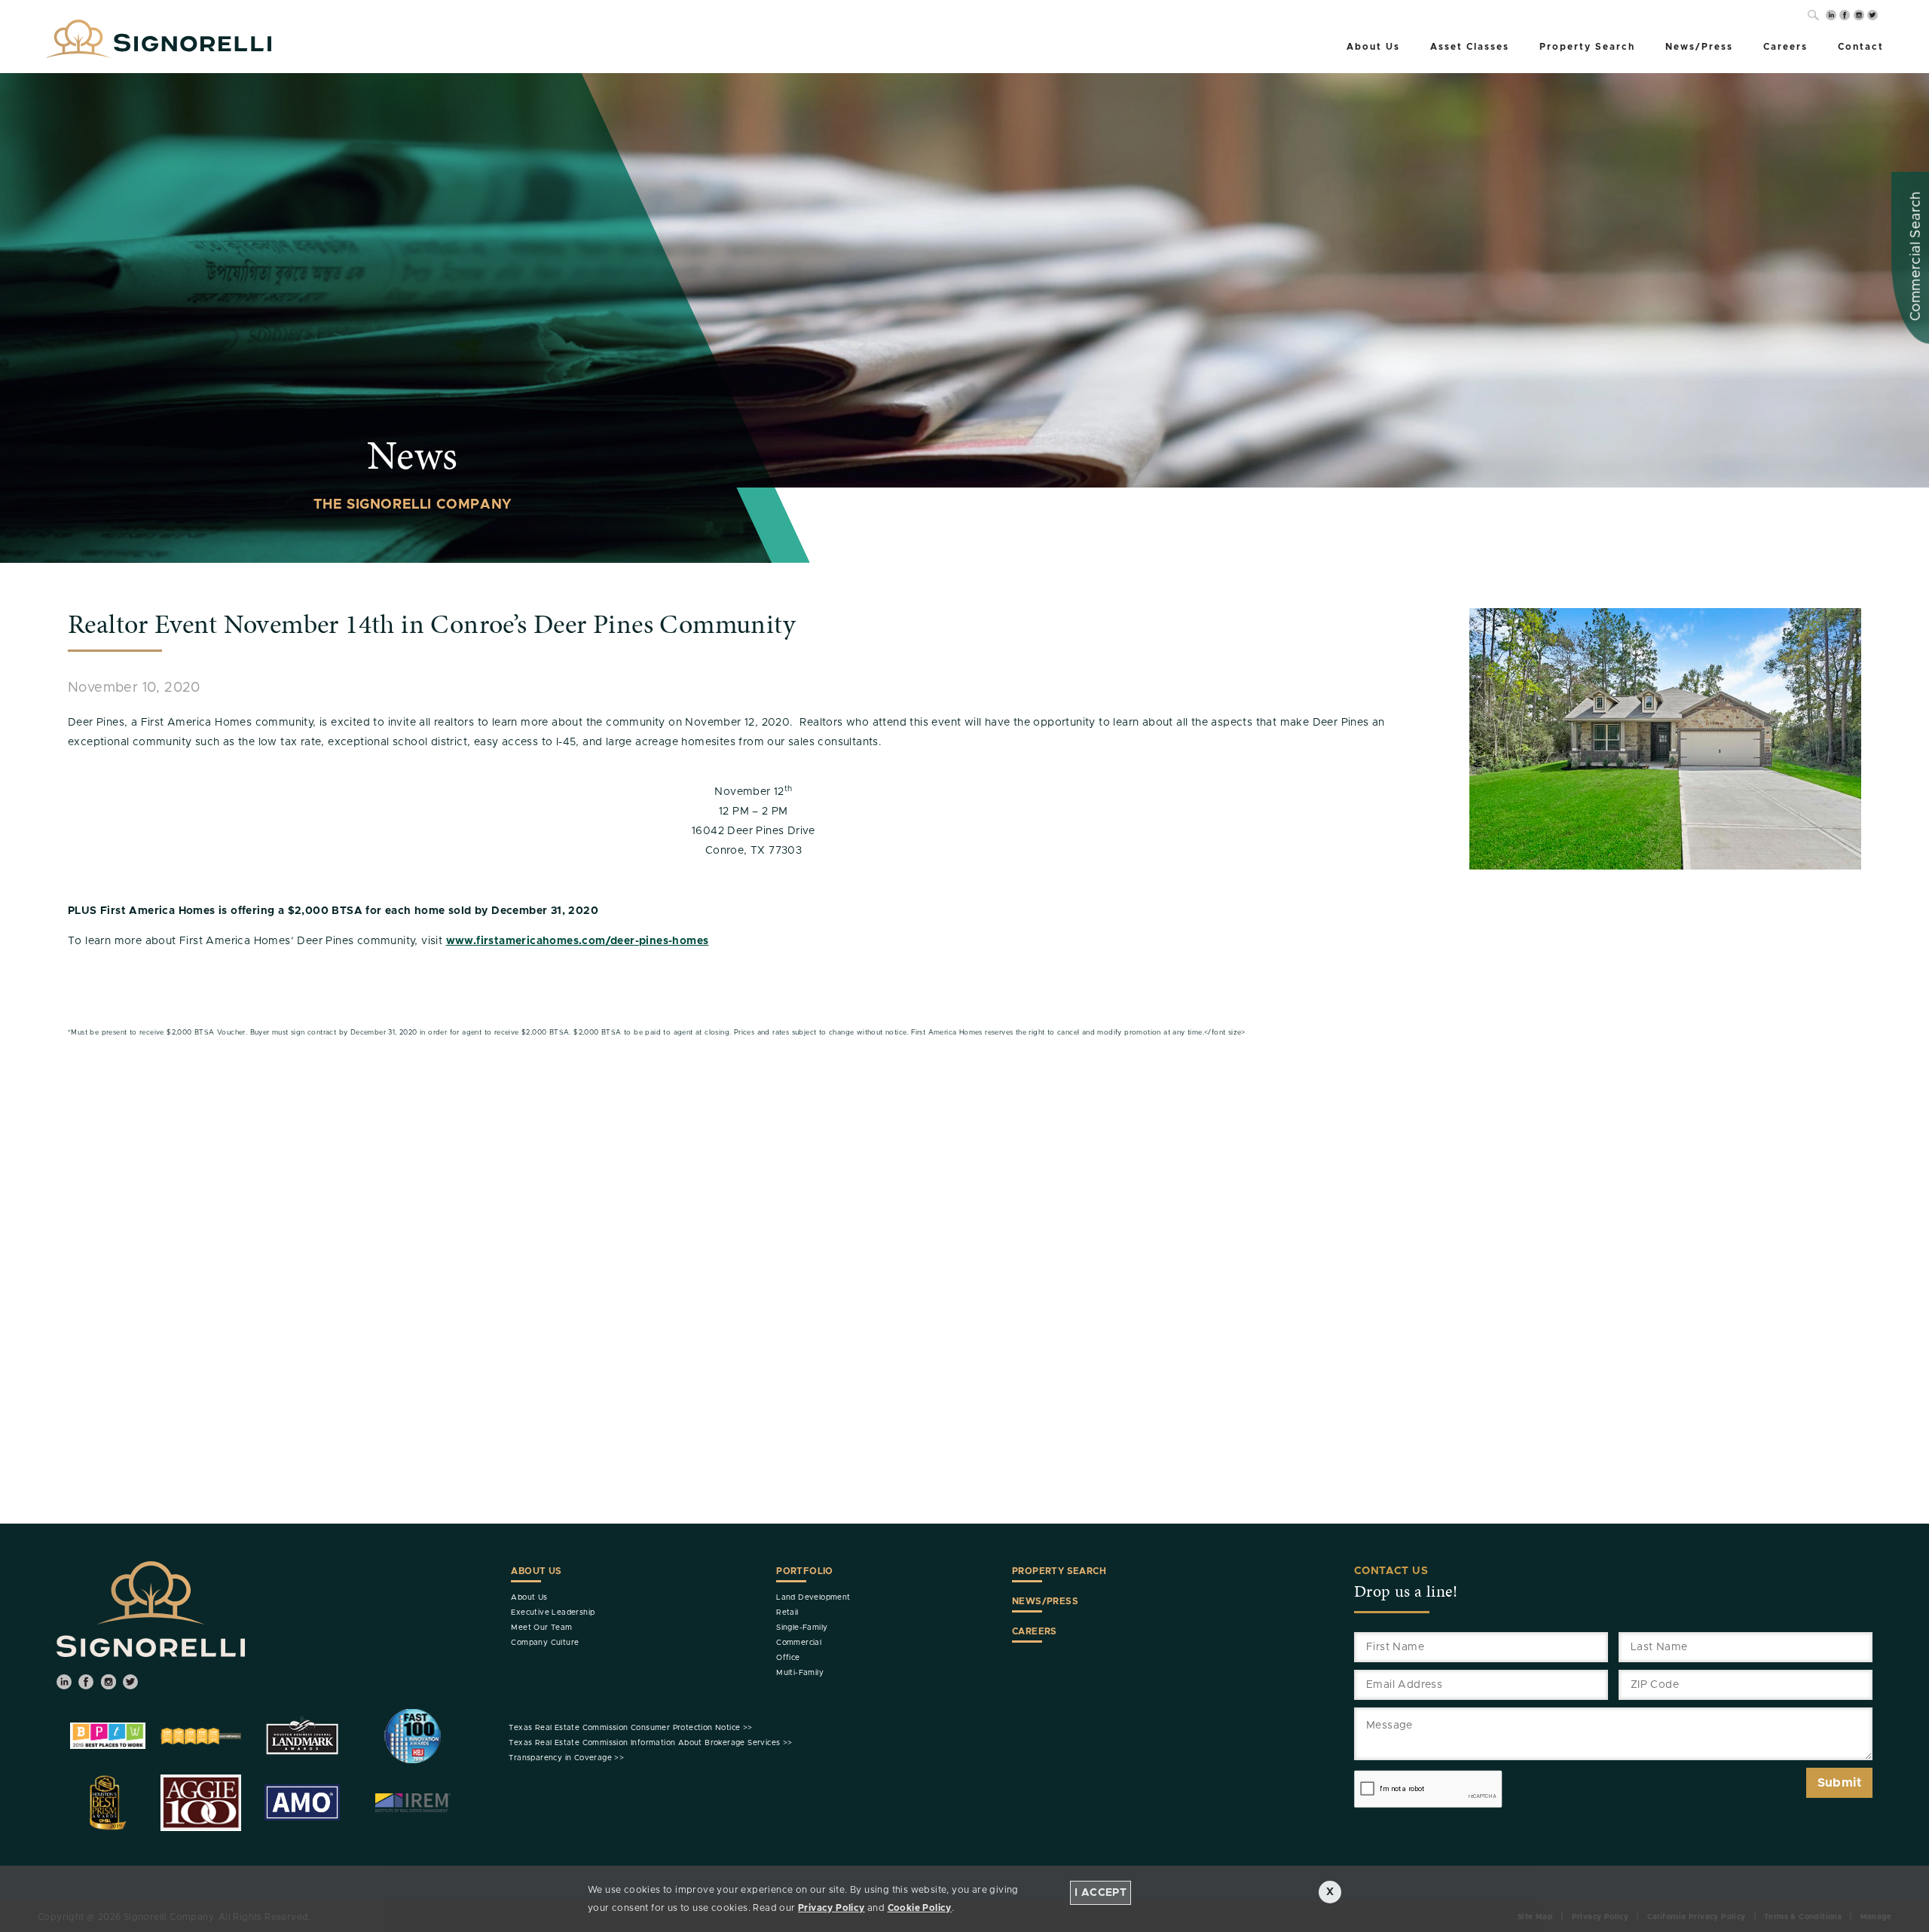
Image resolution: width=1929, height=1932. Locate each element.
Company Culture (545, 1643)
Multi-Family (800, 1673)
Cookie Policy (920, 1908)
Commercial (799, 1643)
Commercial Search (1916, 256)
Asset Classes (1470, 47)
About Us (1373, 47)
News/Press (1699, 47)
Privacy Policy (832, 1908)
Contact (1861, 47)
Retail (787, 1613)
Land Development (813, 1597)
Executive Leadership (553, 1613)
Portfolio (805, 1571)
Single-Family (802, 1628)
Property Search (1587, 47)
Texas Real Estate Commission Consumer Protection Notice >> (630, 1728)
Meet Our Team (541, 1628)
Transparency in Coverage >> (566, 1758)
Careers (1785, 47)
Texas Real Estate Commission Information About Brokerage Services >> (650, 1743)
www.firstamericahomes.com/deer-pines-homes (578, 941)
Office (788, 1658)
